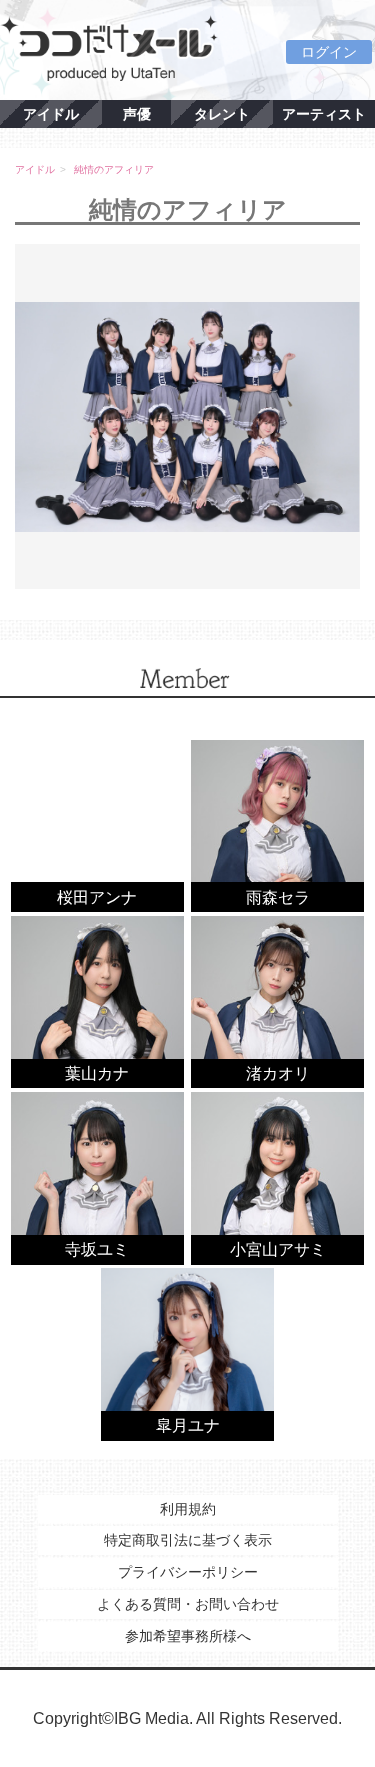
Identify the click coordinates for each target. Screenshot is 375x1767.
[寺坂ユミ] (97, 1177)
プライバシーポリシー (188, 1572)
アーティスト (324, 114)
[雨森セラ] (277, 824)
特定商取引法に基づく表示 (188, 1540)
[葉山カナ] (97, 1000)
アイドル (51, 114)
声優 (137, 114)
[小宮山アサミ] (277, 1177)
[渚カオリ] (277, 1000)
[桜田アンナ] (97, 824)
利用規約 (188, 1509)
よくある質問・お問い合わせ (188, 1604)
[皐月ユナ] (187, 1353)
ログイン (329, 52)
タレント (222, 114)
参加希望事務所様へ (188, 1636)
